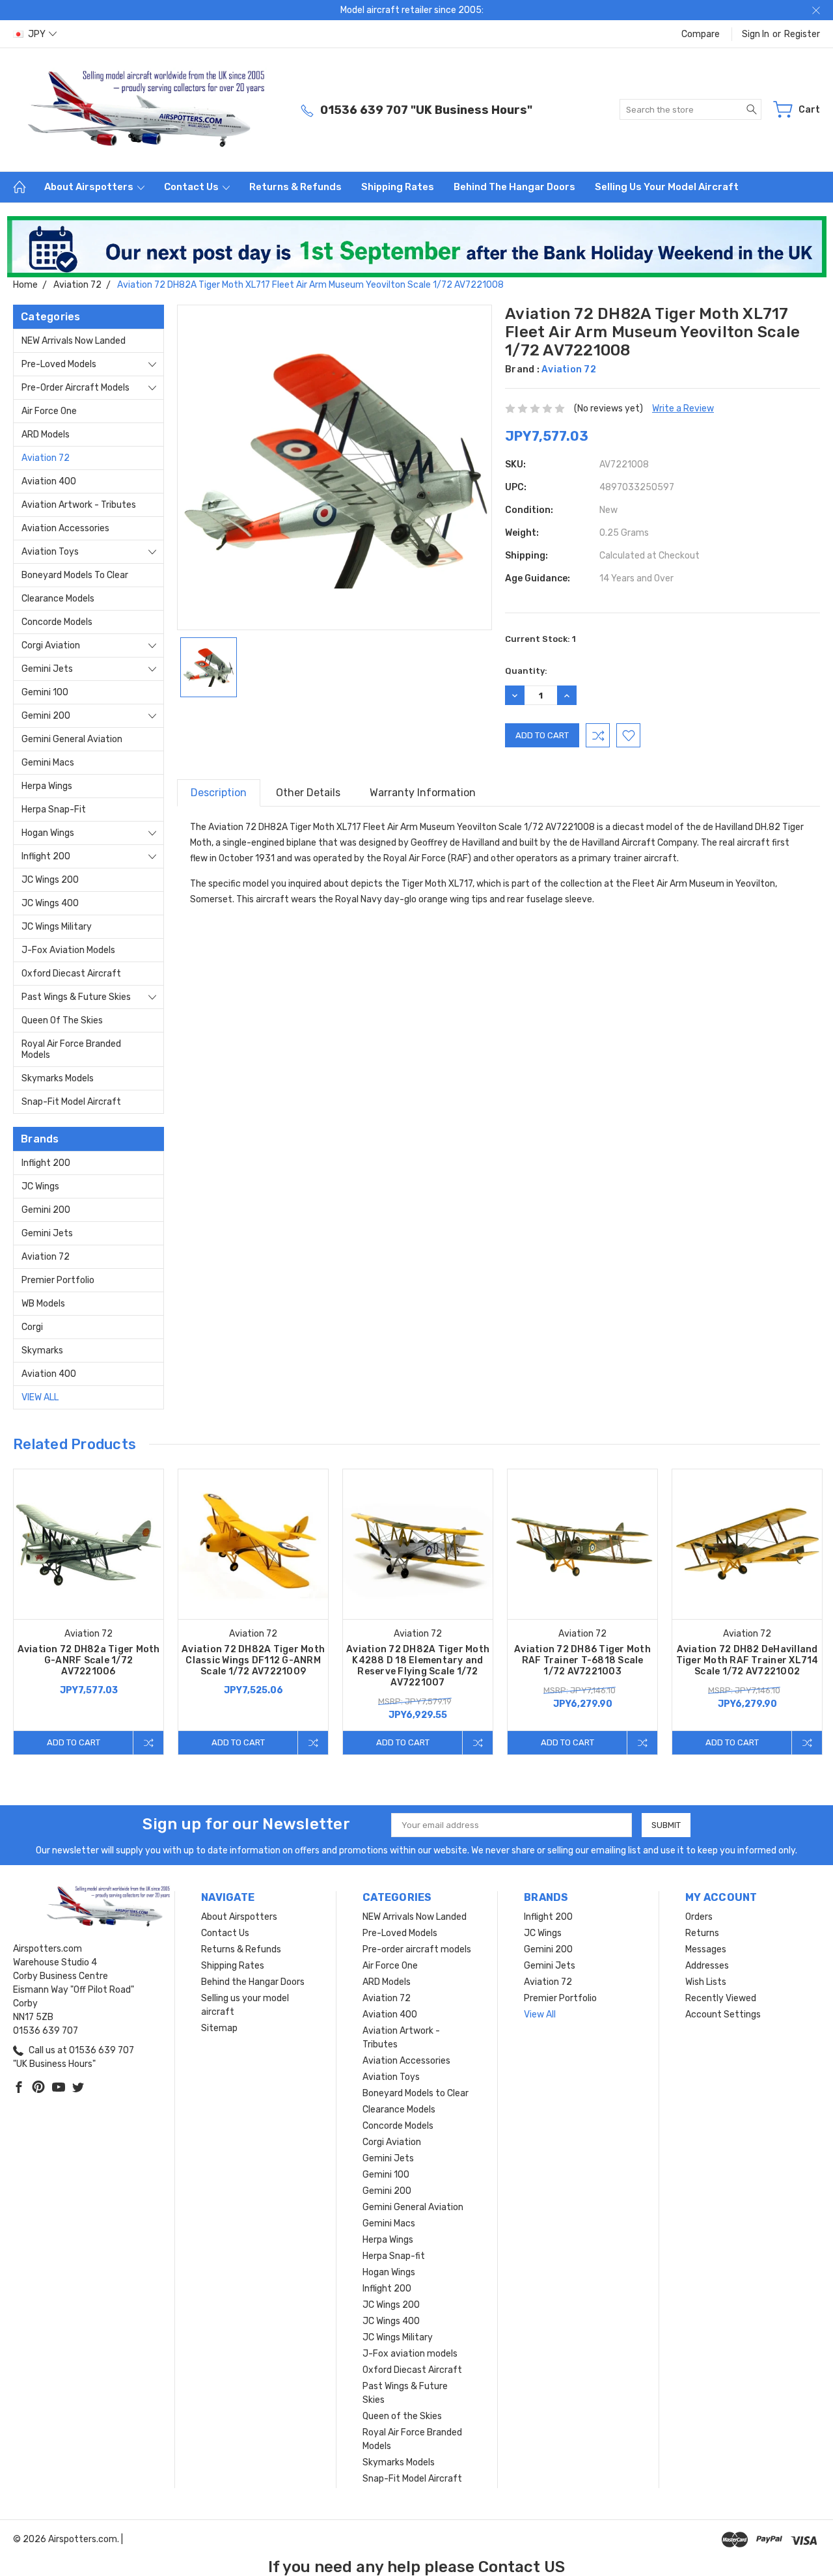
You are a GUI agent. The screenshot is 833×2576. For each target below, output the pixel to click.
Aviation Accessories (65, 528)
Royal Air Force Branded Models (71, 1049)
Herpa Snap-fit (54, 810)
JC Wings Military (57, 927)
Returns (702, 1933)
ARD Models (46, 435)
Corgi (32, 1327)
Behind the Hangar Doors (514, 187)
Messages (706, 1949)
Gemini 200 (46, 716)
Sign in (756, 34)
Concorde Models (57, 622)
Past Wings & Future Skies (76, 997)
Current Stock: (540, 639)
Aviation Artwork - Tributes (79, 505)
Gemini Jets (47, 669)
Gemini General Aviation (72, 739)
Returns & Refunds (295, 187)
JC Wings (40, 1186)
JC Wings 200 (50, 880)
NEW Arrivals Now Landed (74, 341)
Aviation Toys (50, 552)
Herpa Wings (47, 786)
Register (802, 34)
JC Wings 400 (50, 903)
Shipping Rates (398, 187)
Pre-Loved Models (59, 364)
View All (40, 1397)
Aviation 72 (46, 458)
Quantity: (526, 671)
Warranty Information (423, 793)
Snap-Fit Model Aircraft (71, 1102)
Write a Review (683, 409)
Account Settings (723, 2015)
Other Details (308, 793)
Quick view (89, 1574)
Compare (701, 34)
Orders (699, 1917)
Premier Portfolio (58, 1280)
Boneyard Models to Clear (75, 575)
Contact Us (192, 187)
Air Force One (49, 411)
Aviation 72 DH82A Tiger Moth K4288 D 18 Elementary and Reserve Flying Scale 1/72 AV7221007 (418, 1666)
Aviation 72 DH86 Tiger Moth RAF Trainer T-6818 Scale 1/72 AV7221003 (582, 1660)
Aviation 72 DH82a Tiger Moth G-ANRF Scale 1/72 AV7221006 (89, 1660)
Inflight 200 (46, 856)
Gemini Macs (48, 763)
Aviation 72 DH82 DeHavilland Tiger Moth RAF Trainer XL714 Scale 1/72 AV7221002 (747, 1660)
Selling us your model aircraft (667, 187)
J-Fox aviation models (68, 950)
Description (219, 793)
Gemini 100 (45, 692)
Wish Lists (706, 1982)
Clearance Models (58, 599)
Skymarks (42, 1350)
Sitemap (219, 2028)
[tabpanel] (89, 1612)
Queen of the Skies (62, 1020)
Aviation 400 (49, 481)
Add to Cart (74, 1742)
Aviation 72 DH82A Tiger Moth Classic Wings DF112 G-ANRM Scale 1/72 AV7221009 (253, 1660)
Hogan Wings (48, 833)
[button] (417, 247)
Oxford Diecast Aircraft (71, 974)
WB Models (43, 1304)
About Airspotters (90, 187)
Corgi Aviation (51, 645)
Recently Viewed (721, 1998)
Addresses (707, 1966)
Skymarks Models (58, 1078)
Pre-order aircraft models (75, 388)
